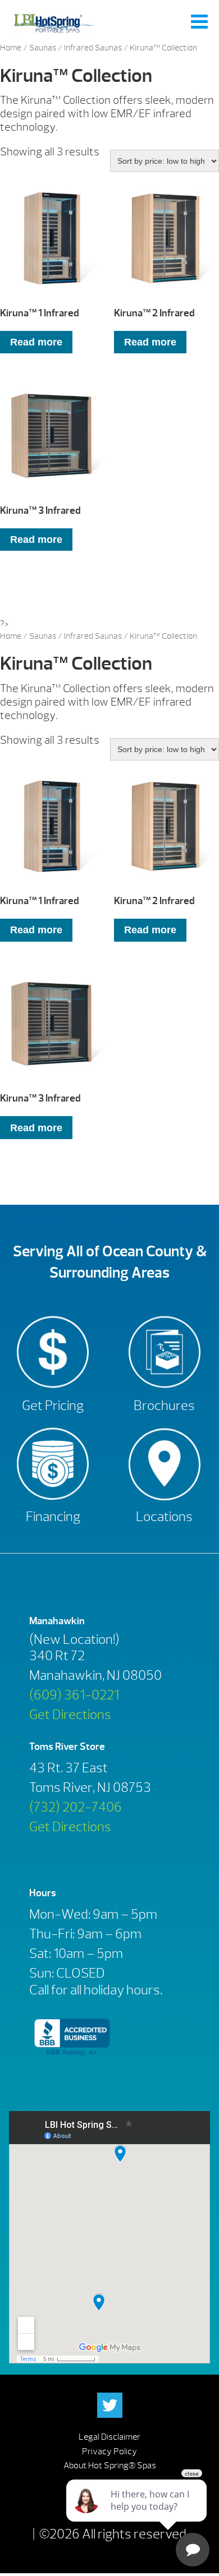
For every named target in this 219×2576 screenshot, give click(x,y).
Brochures (164, 1405)
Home (11, 48)
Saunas (43, 48)
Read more (36, 342)
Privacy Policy (109, 2451)
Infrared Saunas (93, 48)
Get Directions (70, 1715)
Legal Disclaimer (109, 2437)
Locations (164, 1517)
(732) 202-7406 (76, 1807)
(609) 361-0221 (74, 1695)
